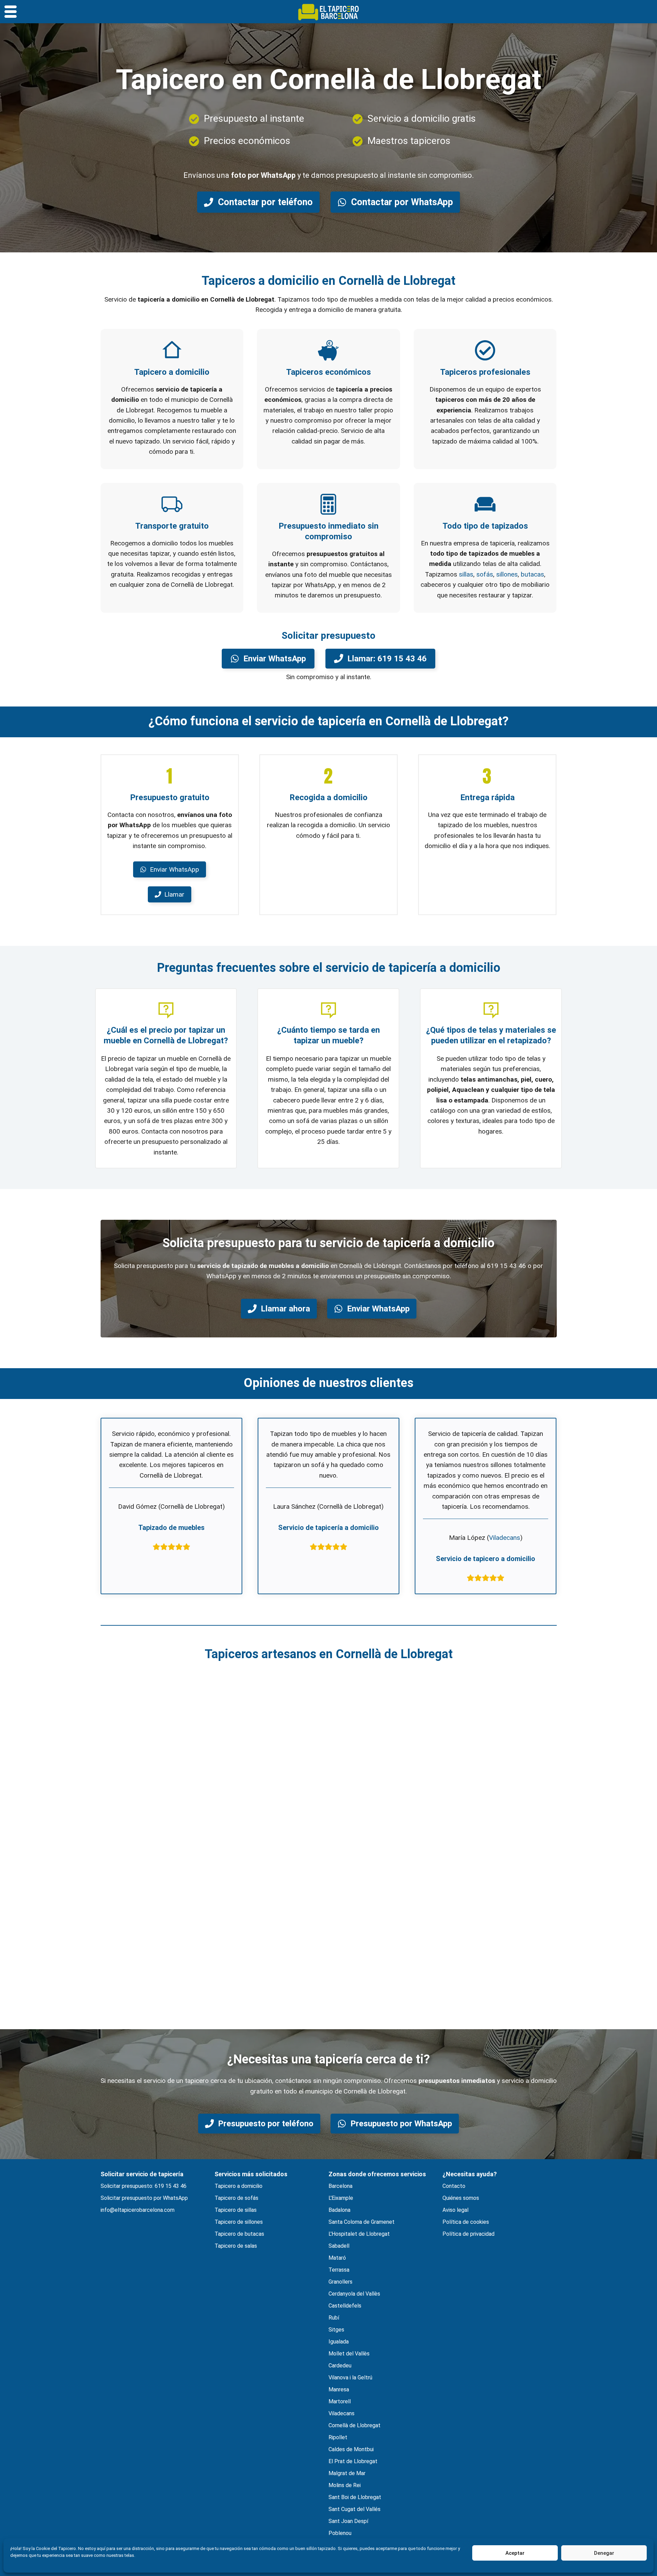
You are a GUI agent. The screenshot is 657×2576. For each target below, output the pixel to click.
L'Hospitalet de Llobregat (359, 2234)
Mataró (337, 2258)
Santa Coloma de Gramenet (362, 2222)
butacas (532, 574)
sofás (485, 574)
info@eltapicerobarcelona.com (138, 2210)
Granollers (340, 2282)
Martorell (340, 2401)
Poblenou (340, 2533)
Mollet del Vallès (349, 2354)
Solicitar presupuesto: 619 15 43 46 (144, 2186)
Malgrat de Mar (347, 2473)
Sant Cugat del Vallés (355, 2509)
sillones (507, 574)
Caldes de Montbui (351, 2449)
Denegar (604, 2553)
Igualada (339, 2342)
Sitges (336, 2330)
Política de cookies (466, 2222)
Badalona (339, 2210)
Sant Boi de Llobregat (355, 2497)
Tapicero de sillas (236, 2210)
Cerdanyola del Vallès (354, 2294)
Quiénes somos (461, 2198)
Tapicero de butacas (239, 2234)
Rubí (334, 2318)
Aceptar (515, 2553)
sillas (466, 574)
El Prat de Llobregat (353, 2461)
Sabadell (339, 2246)
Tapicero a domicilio (239, 2186)
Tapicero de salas (236, 2246)
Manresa (339, 2389)
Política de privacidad (468, 2234)
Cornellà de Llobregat (355, 2425)
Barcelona (340, 2186)
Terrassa (339, 2270)
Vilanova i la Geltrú (350, 2377)
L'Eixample (341, 2198)
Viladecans (505, 1538)
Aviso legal (455, 2210)
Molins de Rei (345, 2485)
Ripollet (338, 2437)
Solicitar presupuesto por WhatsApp (144, 2198)
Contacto (454, 2186)
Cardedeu (340, 2366)
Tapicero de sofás (236, 2198)
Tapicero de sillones (239, 2222)
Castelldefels (345, 2306)
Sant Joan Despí (348, 2521)
